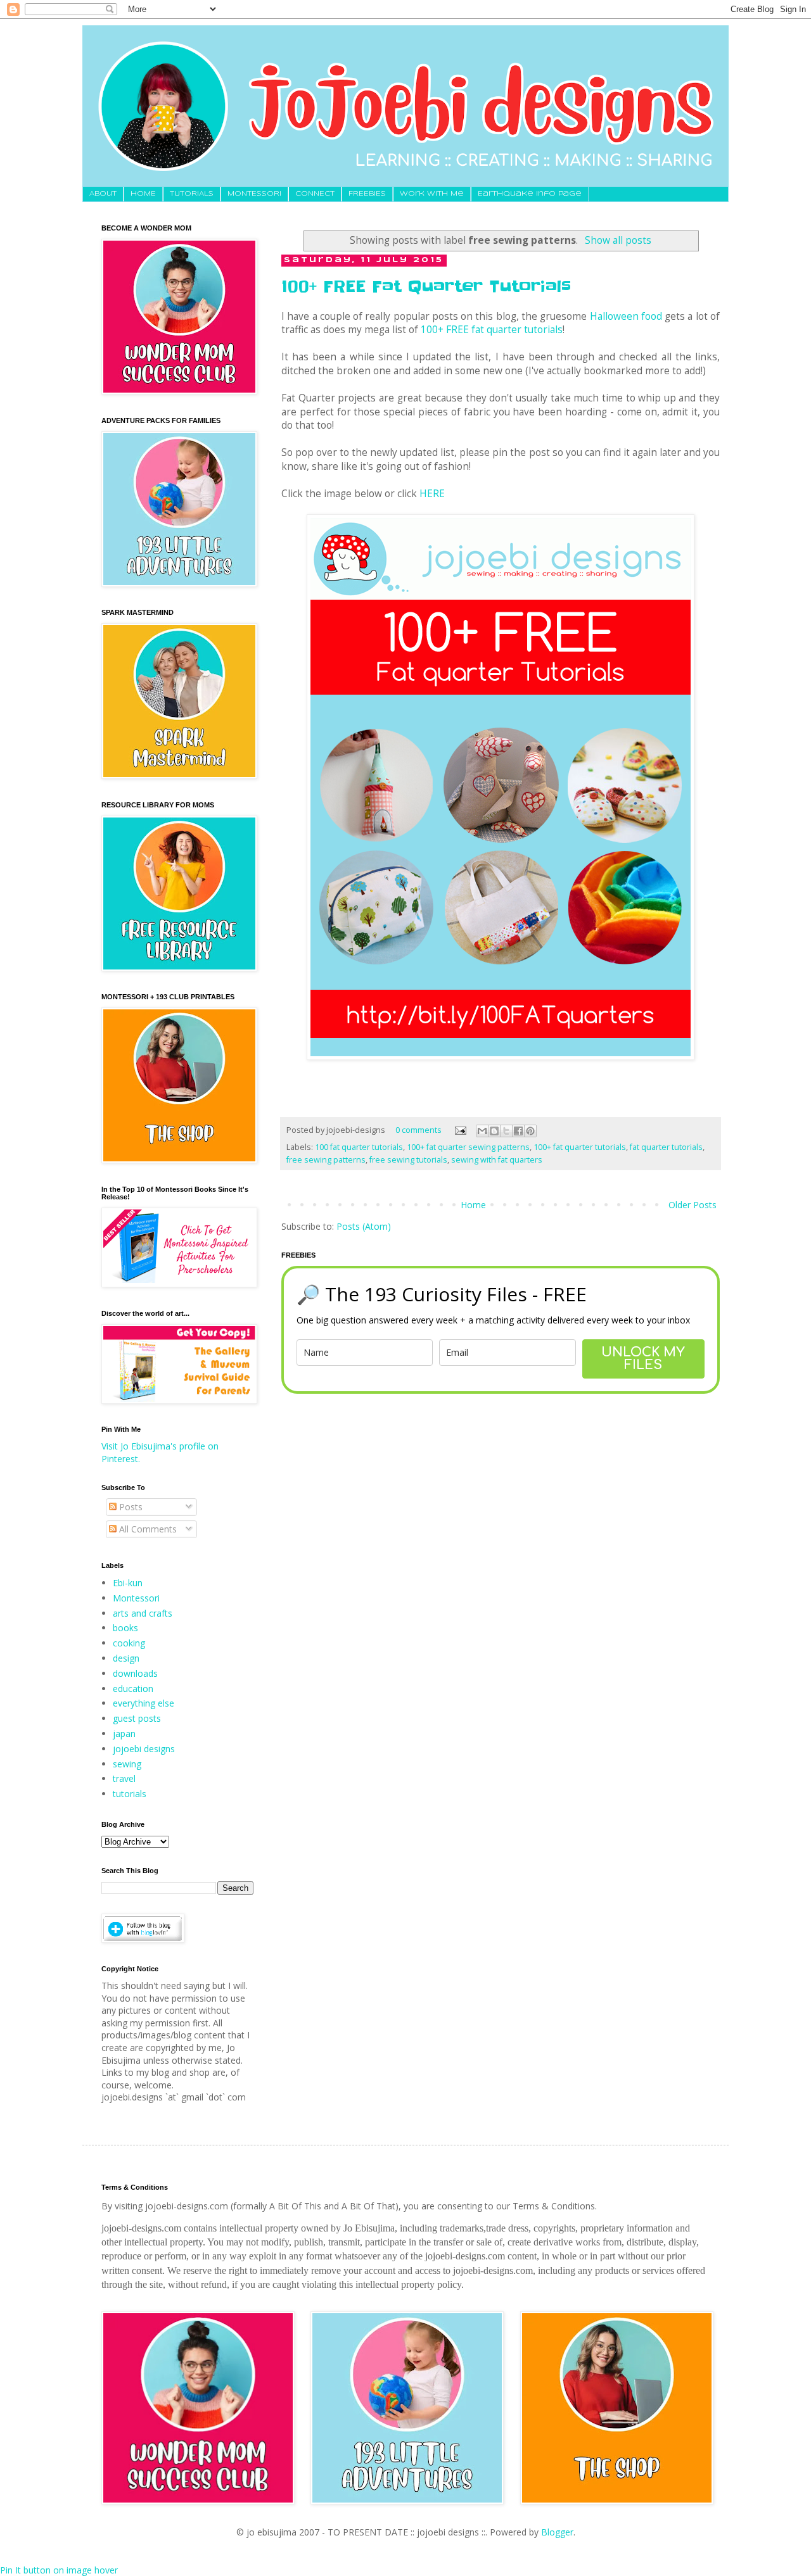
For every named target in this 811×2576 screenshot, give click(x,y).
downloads (135, 1673)
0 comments (418, 1130)
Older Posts (693, 1205)
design (126, 1658)
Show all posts (618, 240)
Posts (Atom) (364, 1226)
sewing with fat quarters (497, 1160)
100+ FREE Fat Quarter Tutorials (426, 287)
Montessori (136, 1598)
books (125, 1628)
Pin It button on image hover (59, 2570)
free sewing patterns (326, 1160)
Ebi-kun (128, 1583)
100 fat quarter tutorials (359, 1147)
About (103, 194)
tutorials (130, 1794)
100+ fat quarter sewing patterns (468, 1147)
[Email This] (482, 1131)
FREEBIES (367, 194)
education (133, 1689)
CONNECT (315, 194)
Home (473, 1205)
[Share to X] (506, 1131)
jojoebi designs (144, 1749)
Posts (130, 1507)
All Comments (147, 1529)
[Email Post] (460, 1130)
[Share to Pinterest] (530, 1131)
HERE (432, 494)
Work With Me (432, 194)
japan (124, 1733)
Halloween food (626, 316)
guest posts (137, 1718)
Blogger (557, 2532)
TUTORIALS (192, 194)
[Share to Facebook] (518, 1131)
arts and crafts (143, 1613)
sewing (127, 1764)
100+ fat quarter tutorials (580, 1147)
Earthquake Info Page (530, 194)
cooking (129, 1643)
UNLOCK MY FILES (643, 1359)
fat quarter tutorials (666, 1147)
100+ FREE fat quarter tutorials (492, 330)
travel (124, 1778)
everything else (144, 1703)
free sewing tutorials (408, 1160)
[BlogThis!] (494, 1131)
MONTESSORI (254, 194)
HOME (143, 194)
